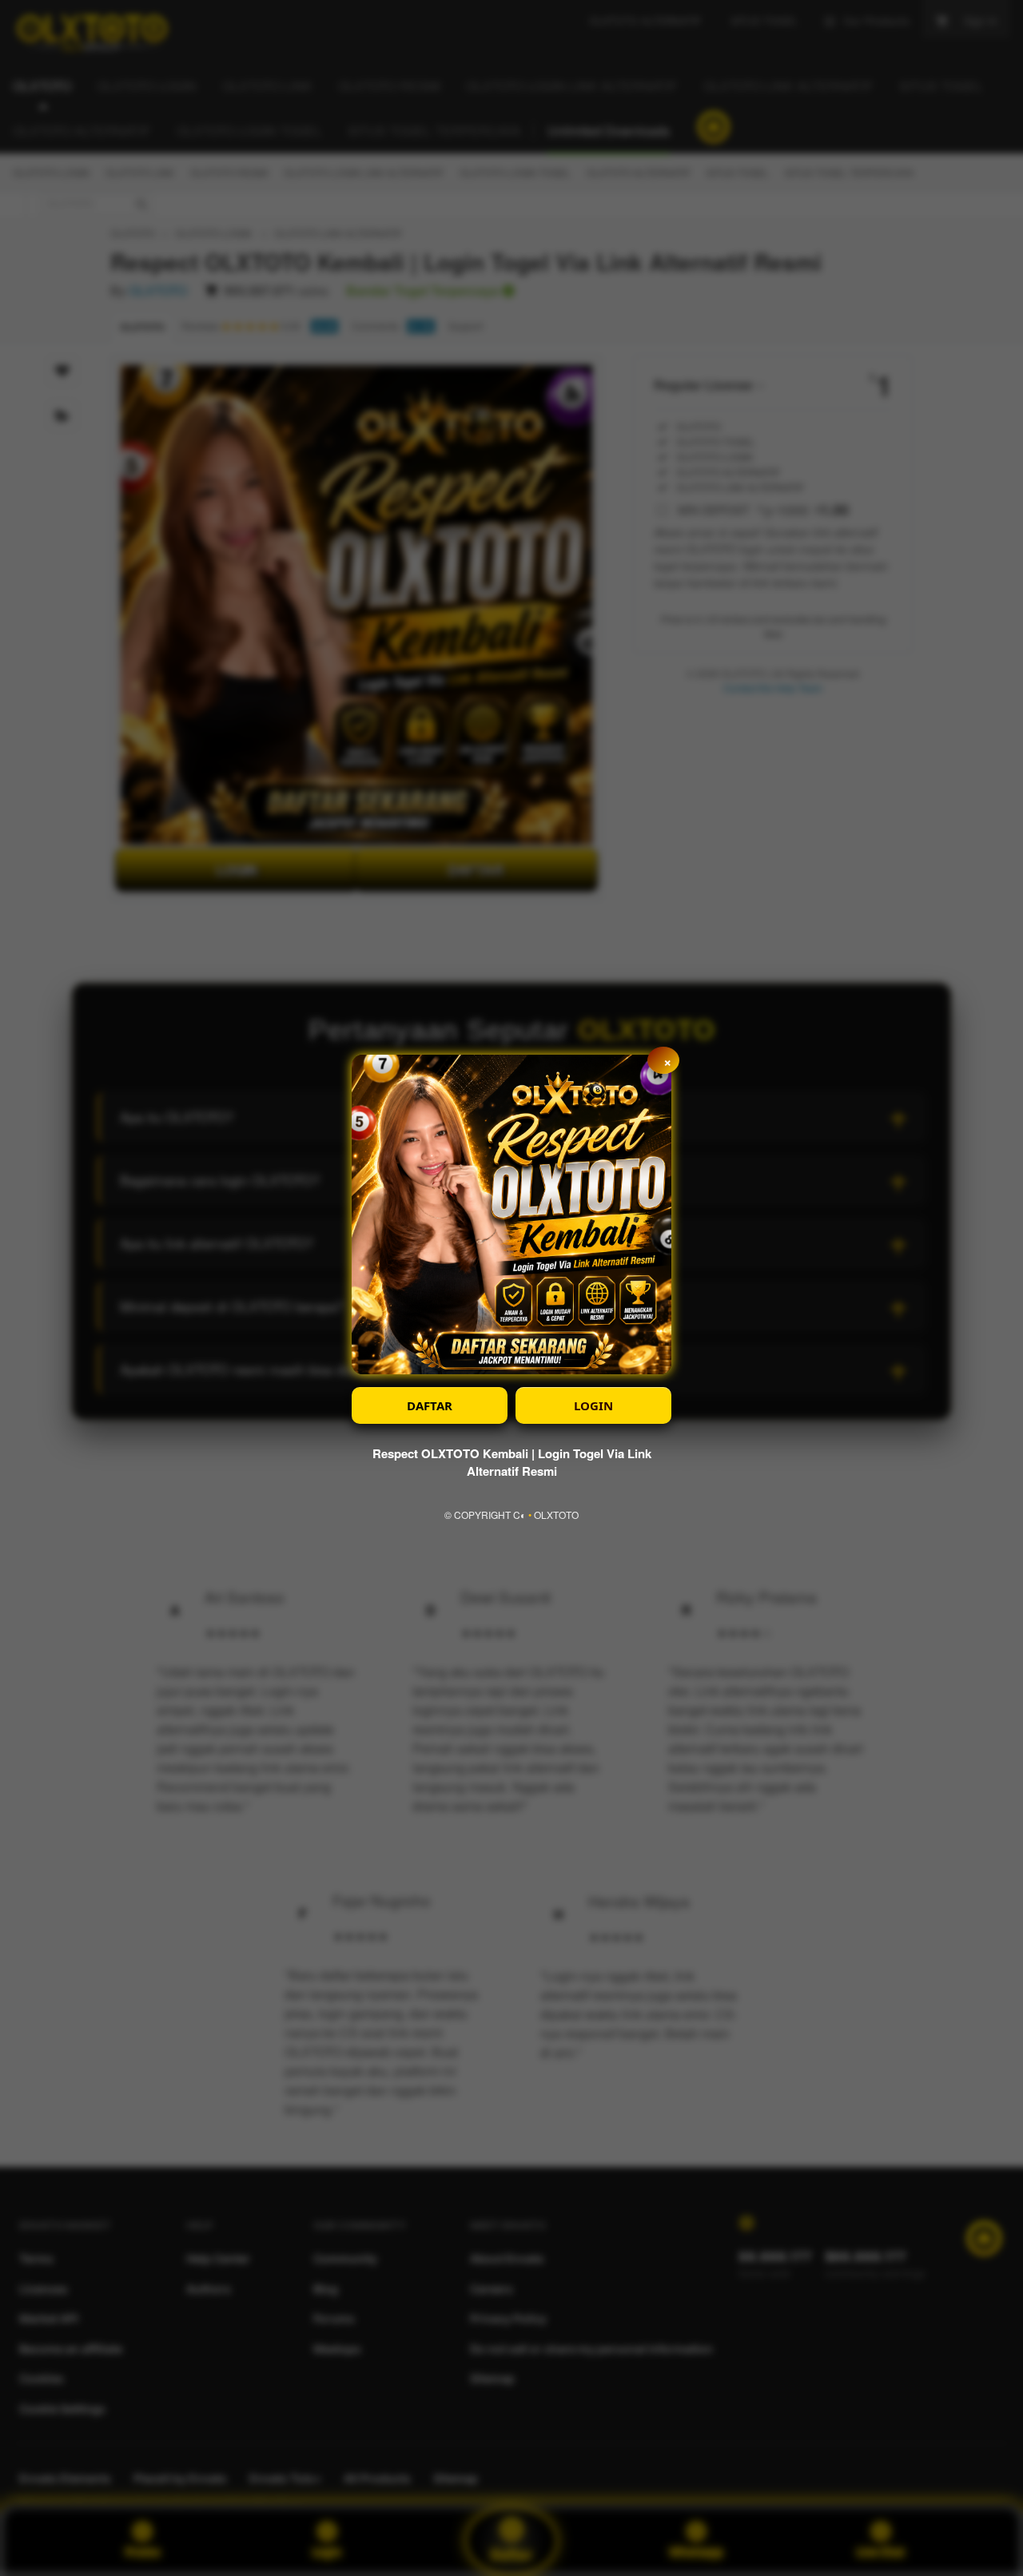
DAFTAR (430, 1405)
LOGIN (593, 1405)
